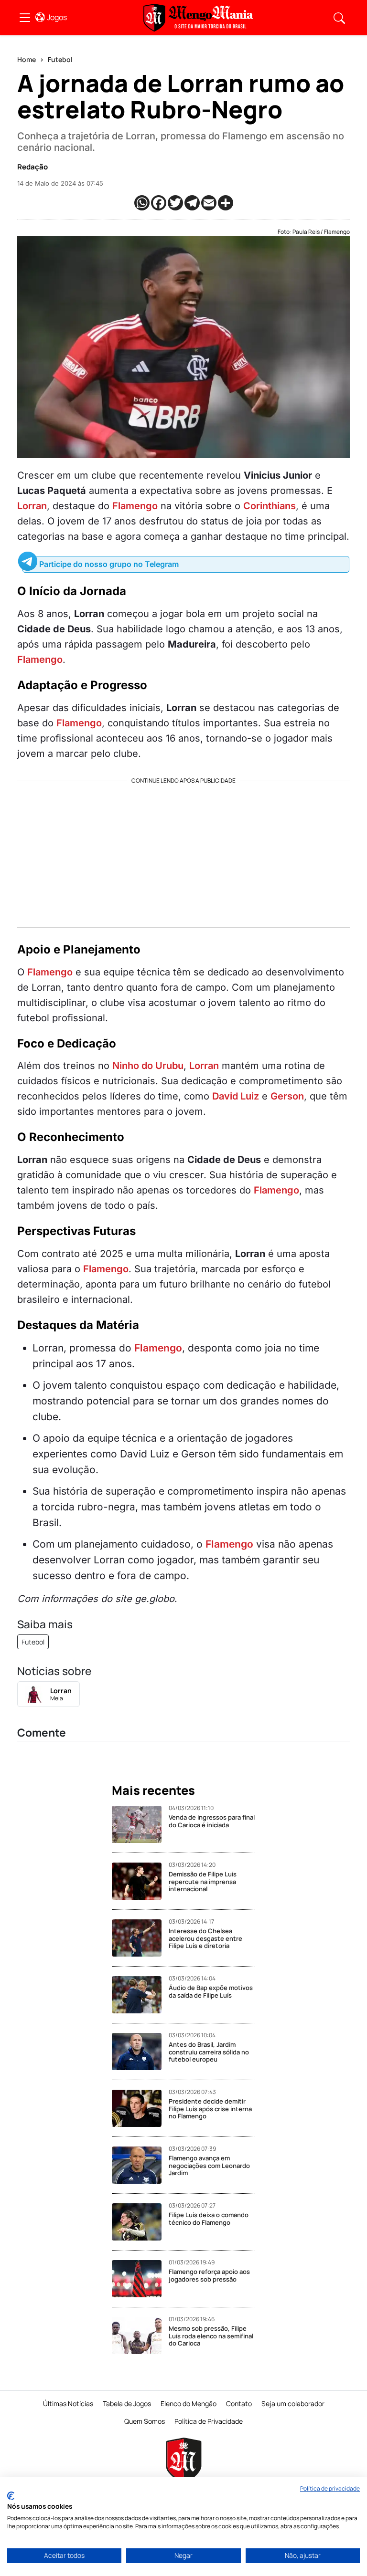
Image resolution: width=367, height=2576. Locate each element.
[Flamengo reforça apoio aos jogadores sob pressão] (140, 2279)
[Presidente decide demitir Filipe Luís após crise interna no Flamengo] (140, 2108)
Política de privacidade (330, 2488)
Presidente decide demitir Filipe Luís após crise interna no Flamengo (210, 2109)
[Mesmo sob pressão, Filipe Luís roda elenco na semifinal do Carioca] (140, 2335)
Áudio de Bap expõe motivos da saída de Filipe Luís (211, 1991)
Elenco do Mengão (189, 2403)
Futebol (60, 59)
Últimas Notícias (68, 2403)
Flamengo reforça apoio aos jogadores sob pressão (209, 2275)
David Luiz (236, 1096)
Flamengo (135, 506)
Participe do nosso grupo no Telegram (109, 564)
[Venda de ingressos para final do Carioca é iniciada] (140, 1824)
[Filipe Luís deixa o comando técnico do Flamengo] (140, 2222)
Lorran (32, 506)
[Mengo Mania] (198, 18)
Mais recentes (153, 1791)
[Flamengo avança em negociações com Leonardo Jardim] (140, 2165)
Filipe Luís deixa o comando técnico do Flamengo (209, 2219)
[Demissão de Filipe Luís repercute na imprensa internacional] (140, 1881)
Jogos (57, 17)
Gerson (287, 1096)
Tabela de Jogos (127, 2403)
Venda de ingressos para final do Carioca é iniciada (212, 1821)
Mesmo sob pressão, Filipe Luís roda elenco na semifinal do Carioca (211, 2336)
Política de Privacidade (209, 2421)
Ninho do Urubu (148, 1066)
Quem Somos (145, 2421)
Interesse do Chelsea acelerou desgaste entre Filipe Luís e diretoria (205, 1938)
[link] (25, 18)
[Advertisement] (183, 851)
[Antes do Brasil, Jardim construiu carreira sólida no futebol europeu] (140, 2052)
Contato (239, 2403)
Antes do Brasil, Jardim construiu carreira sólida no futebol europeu (209, 2052)
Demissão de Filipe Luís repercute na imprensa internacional (203, 1881)
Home (27, 59)
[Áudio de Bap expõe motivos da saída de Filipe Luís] (140, 1995)
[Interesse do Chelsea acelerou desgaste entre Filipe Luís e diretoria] (140, 1938)
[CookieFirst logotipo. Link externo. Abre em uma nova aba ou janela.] (11, 2496)
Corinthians (270, 506)
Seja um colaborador (293, 2403)
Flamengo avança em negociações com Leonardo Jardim (209, 2165)
